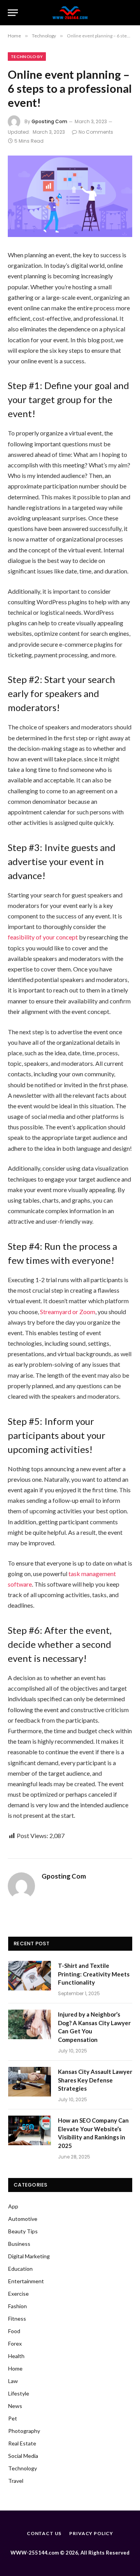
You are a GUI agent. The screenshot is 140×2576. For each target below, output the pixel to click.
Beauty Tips (23, 2231)
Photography (24, 2431)
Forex (15, 2343)
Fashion (17, 2306)
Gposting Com (49, 121)
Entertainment (26, 2281)
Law (13, 2381)
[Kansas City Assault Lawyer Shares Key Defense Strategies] (30, 2082)
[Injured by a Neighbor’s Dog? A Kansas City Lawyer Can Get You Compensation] (30, 2024)
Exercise (18, 2294)
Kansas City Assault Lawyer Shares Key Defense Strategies (95, 2080)
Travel (16, 2481)
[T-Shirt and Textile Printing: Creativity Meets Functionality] (30, 1976)
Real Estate (22, 2443)
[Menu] (13, 13)
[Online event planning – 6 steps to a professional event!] (70, 196)
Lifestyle (19, 2393)
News (15, 2406)
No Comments (96, 132)
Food (14, 2331)
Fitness (17, 2319)
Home (15, 2368)
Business (19, 2244)
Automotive (23, 2219)
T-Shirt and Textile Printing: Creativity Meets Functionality (94, 1974)
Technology (27, 57)
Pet (13, 2418)
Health (16, 2356)
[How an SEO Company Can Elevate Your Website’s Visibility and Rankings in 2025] (30, 2130)
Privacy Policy (91, 2533)
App (13, 2206)
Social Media (23, 2456)
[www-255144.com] (70, 13)
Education (20, 2269)
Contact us (44, 2533)
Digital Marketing (29, 2256)
